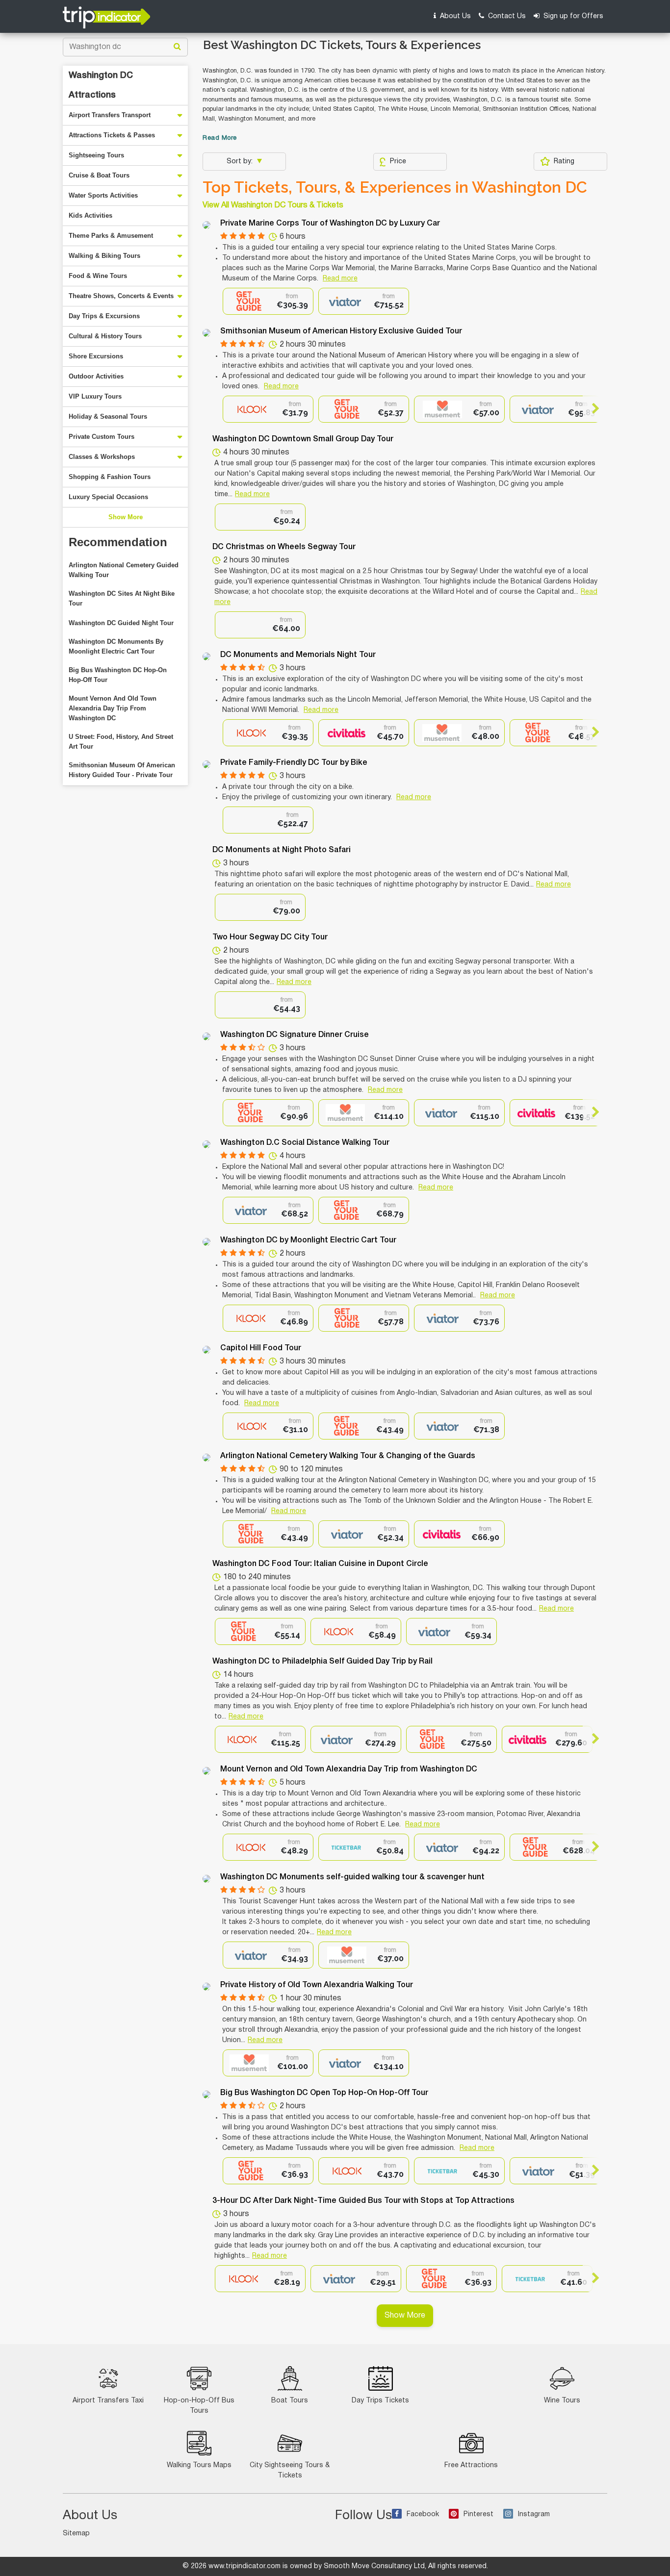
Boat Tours (290, 2401)
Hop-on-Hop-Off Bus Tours (199, 2406)
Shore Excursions (96, 356)
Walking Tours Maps (199, 2465)
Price (398, 162)
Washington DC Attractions (101, 85)
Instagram (534, 2514)
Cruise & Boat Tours (99, 175)
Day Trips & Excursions (104, 316)
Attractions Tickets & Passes (112, 135)
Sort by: (241, 162)
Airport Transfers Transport (110, 115)
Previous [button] (231, 408)
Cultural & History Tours (105, 336)
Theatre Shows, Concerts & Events (121, 296)
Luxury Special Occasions (108, 497)
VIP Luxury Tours (95, 396)
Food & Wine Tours (98, 276)
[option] (268, 301)
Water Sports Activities (103, 195)
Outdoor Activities (96, 376)
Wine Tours (562, 2401)
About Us (454, 16)
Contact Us (506, 16)
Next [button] (591, 408)
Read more (340, 279)
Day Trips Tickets (380, 2401)
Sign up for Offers (572, 16)
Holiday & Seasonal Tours (108, 417)
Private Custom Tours (102, 437)
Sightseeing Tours (96, 155)
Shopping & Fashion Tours (110, 477)
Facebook (423, 2514)
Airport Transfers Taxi (108, 2401)
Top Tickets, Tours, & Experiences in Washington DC (395, 187)
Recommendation (118, 542)
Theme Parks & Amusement (111, 236)
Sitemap (76, 2534)
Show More (126, 517)
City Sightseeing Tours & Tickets (290, 2471)
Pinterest (478, 2514)
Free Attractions (471, 2465)
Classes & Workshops (102, 457)
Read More (220, 138)
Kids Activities (90, 215)
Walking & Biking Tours (104, 256)
